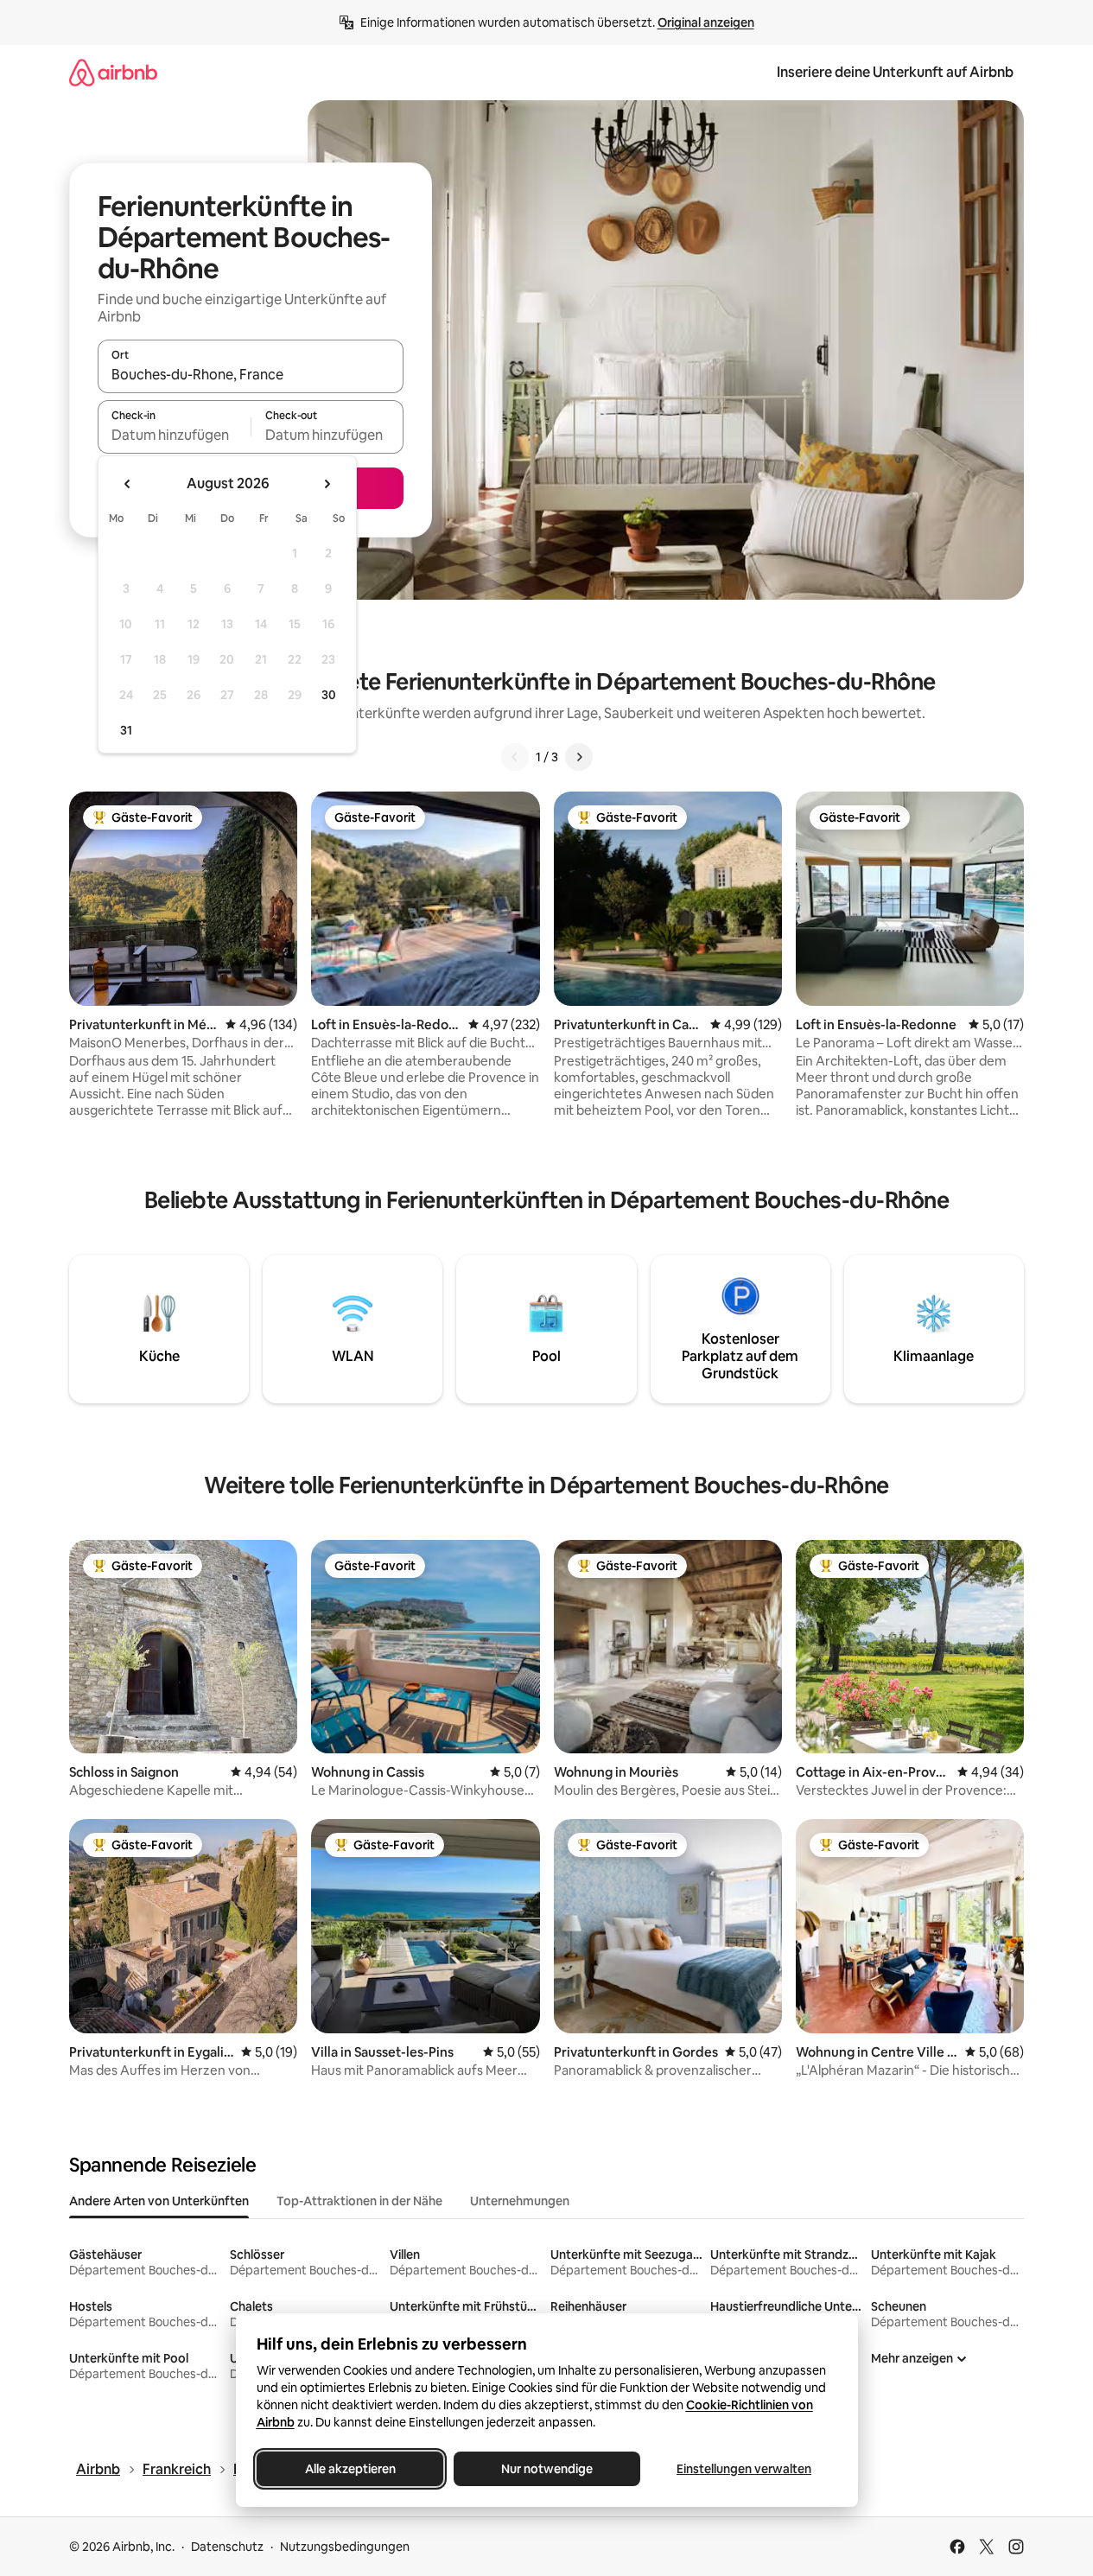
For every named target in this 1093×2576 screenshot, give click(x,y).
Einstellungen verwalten (744, 2469)
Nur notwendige (547, 2469)
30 (329, 695)
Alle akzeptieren (350, 2469)
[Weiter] (579, 757)
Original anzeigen (706, 22)
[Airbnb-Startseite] (113, 72)
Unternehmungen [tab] (520, 2201)
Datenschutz (227, 2547)
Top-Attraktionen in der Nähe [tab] (359, 2201)
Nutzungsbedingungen (345, 2547)
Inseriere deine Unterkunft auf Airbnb (895, 72)
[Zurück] (515, 757)
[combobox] (251, 374)
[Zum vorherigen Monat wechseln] (128, 484)
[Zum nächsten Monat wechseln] (327, 484)
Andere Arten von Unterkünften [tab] (159, 2201)
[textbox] (174, 435)
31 (126, 730)
